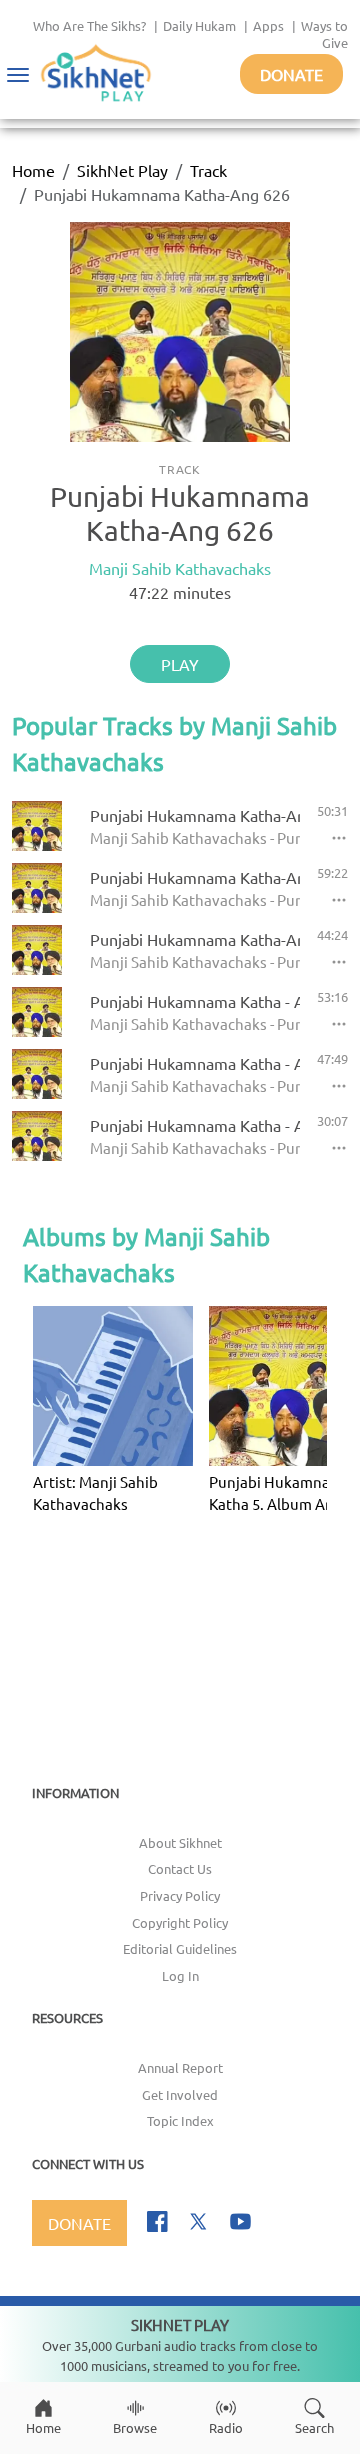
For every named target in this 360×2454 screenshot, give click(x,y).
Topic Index (180, 2120)
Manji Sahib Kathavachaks (180, 568)
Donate (291, 74)
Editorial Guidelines (180, 1948)
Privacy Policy (180, 1895)
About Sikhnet (180, 1842)
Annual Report (180, 2067)
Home (33, 170)
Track (208, 170)
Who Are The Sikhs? (89, 25)
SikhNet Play (122, 170)
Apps (268, 25)
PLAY (180, 664)
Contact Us (180, 1868)
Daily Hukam (199, 25)
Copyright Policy (180, 1922)
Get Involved (180, 2094)
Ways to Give (324, 34)
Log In (180, 1975)
